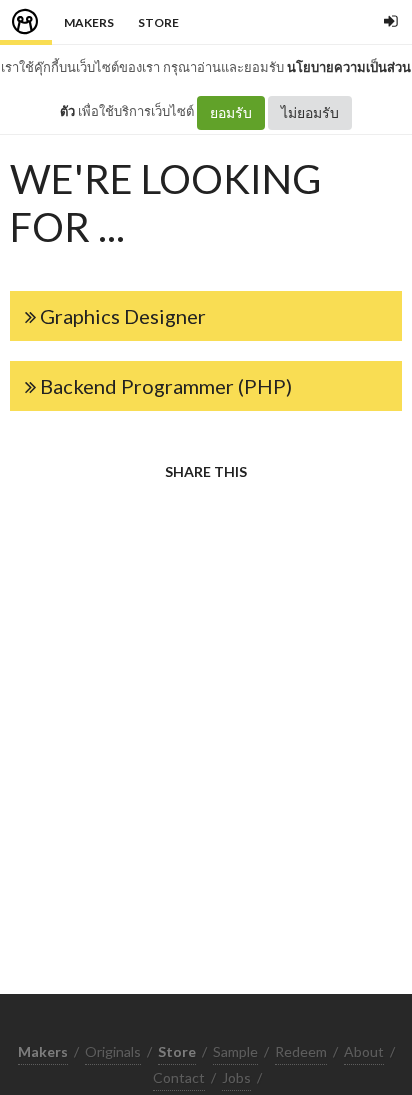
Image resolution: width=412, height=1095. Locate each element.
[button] (206, 316)
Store (158, 22)
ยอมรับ (231, 112)
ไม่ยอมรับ (310, 112)
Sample (235, 1051)
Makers (89, 22)
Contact (179, 1077)
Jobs (236, 1077)
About (364, 1051)
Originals (113, 1051)
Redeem (301, 1051)
